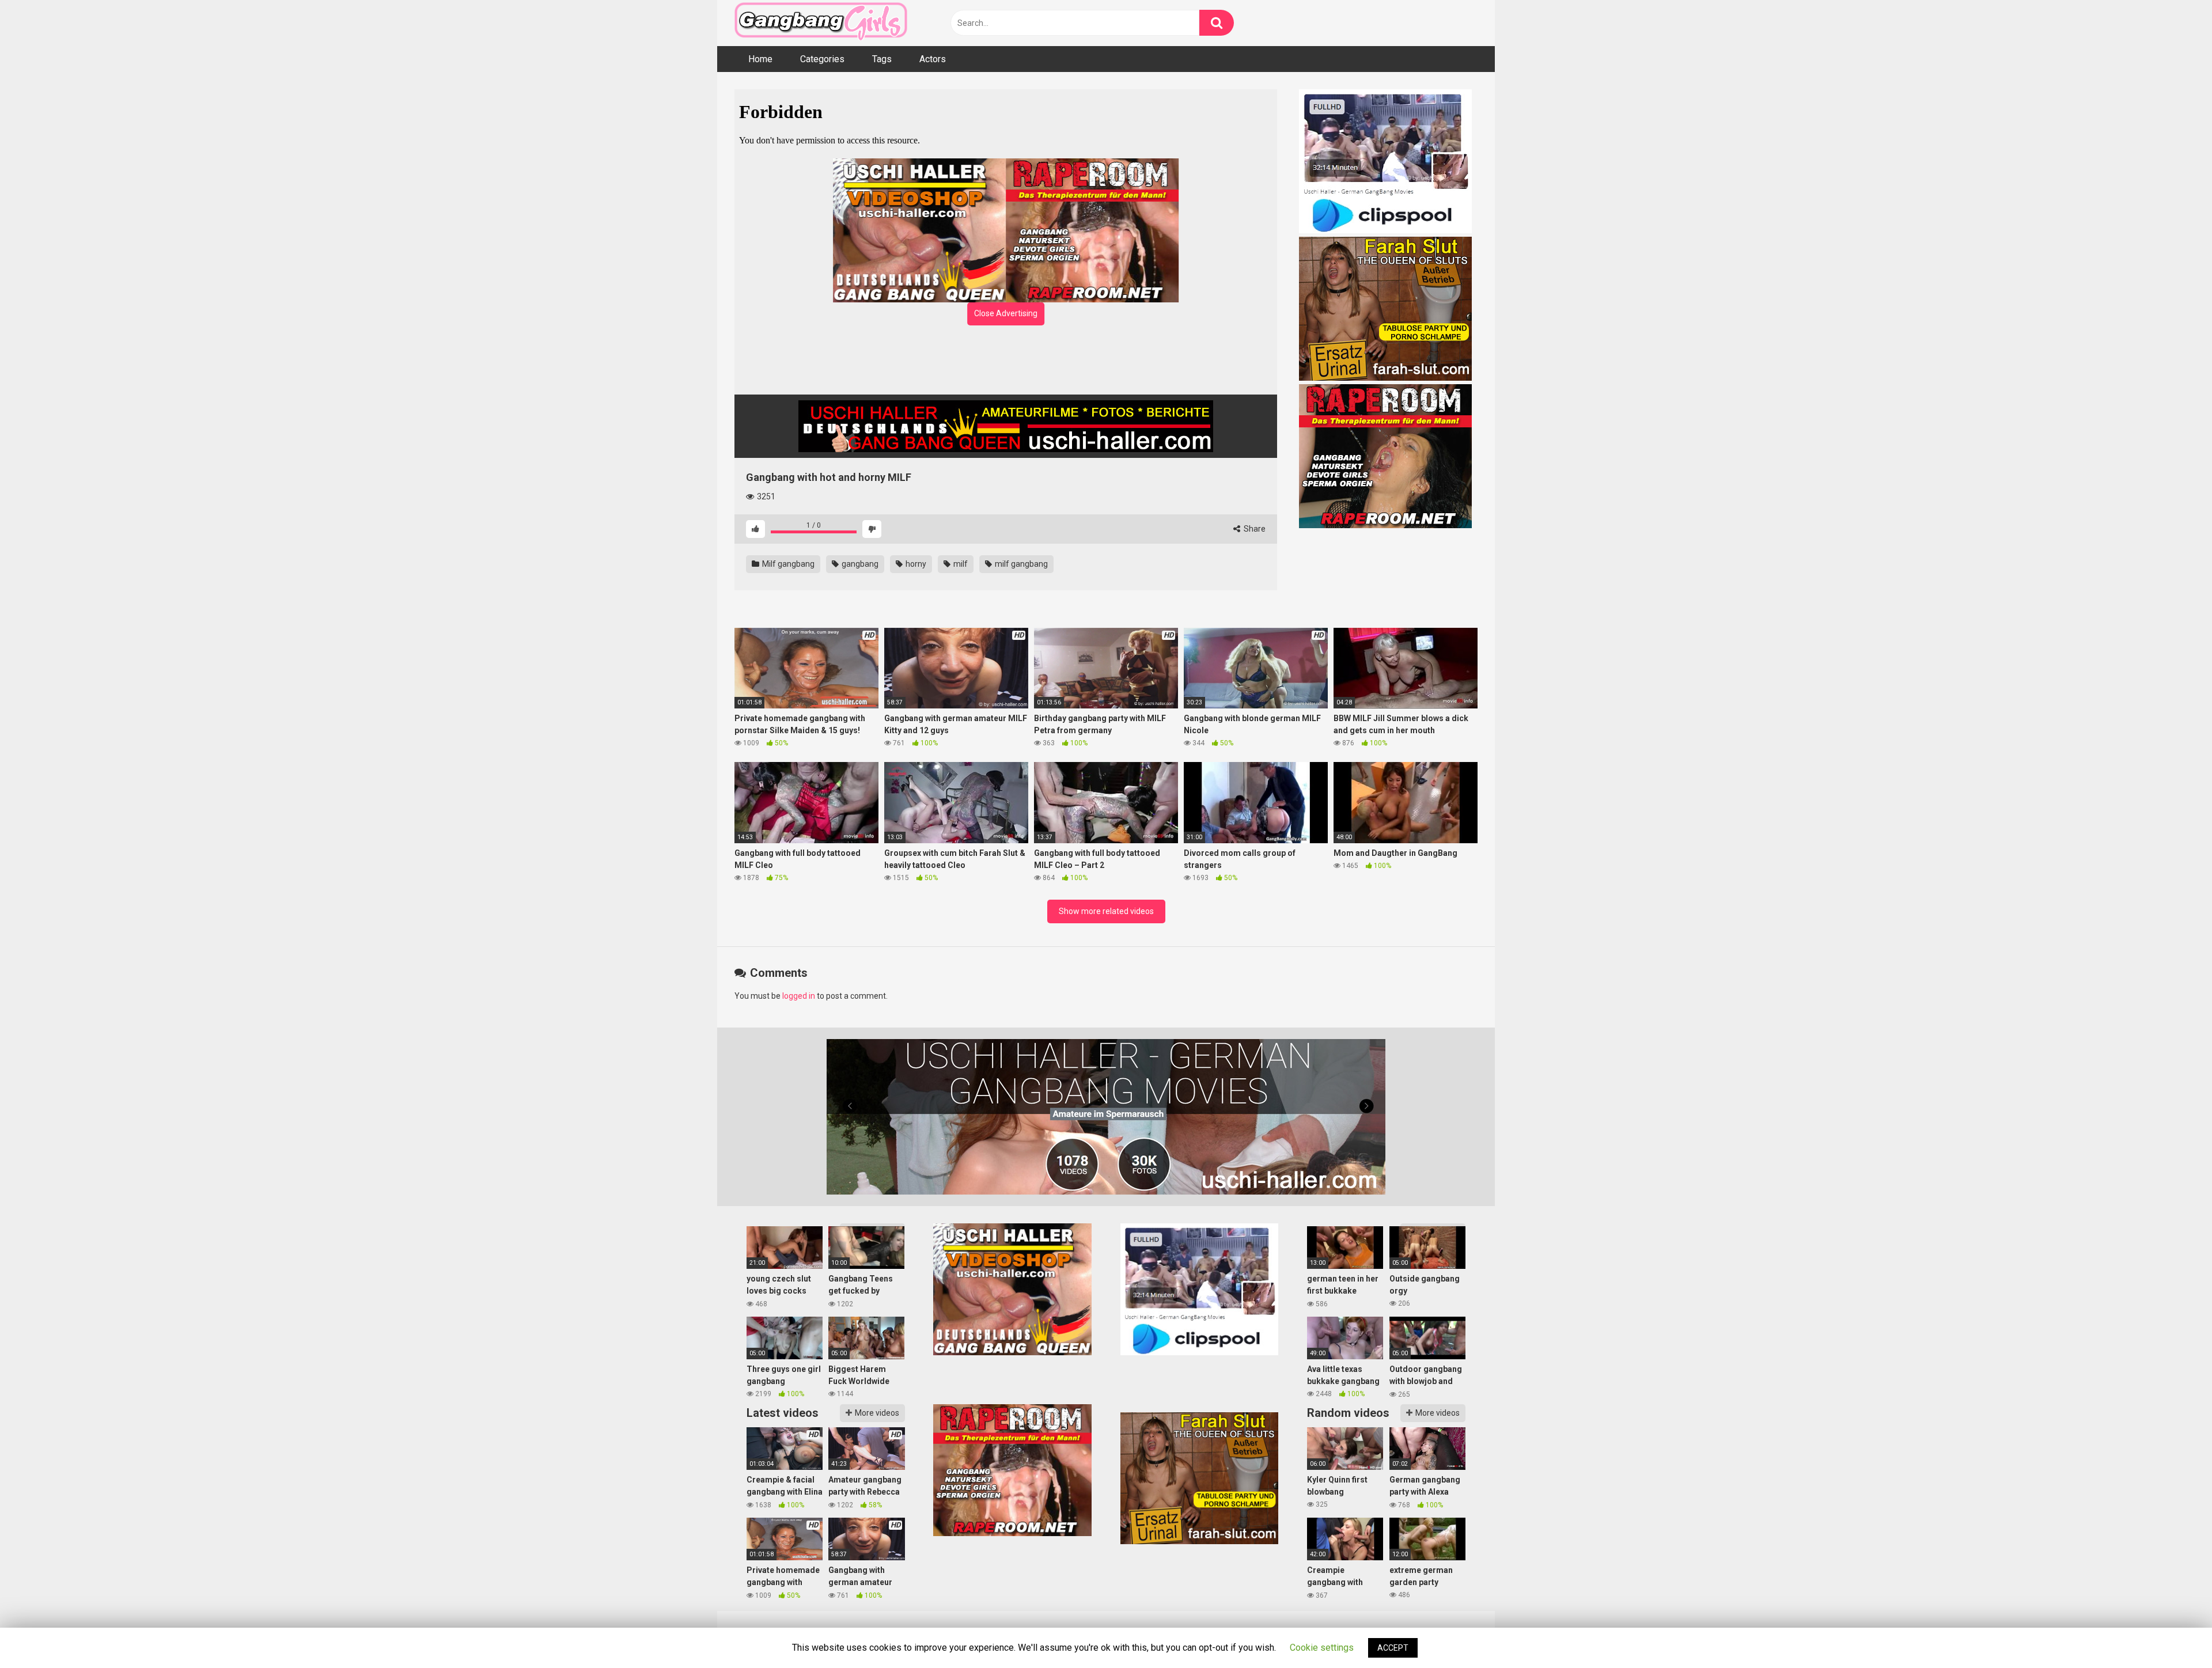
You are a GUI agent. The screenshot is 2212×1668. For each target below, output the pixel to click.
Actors (933, 59)
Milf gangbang (787, 564)
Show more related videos (1106, 911)
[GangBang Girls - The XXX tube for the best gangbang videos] (821, 23)
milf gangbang (1020, 564)
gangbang (859, 564)
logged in (799, 996)
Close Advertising (1006, 313)
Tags (882, 59)
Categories (822, 59)
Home (760, 59)
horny (915, 564)
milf (960, 564)
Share (1254, 529)
